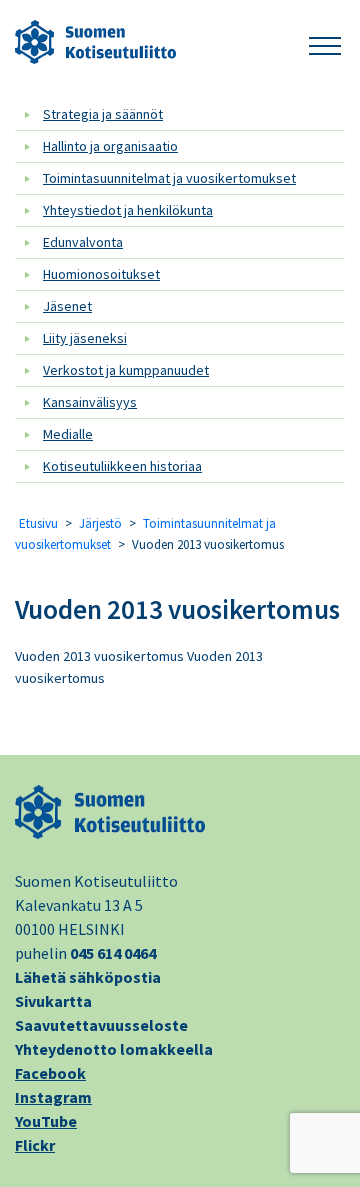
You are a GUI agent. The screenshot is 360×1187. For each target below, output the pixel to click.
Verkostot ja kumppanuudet (126, 370)
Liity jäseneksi (85, 338)
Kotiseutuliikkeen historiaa (122, 466)
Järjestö (100, 523)
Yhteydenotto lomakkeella (114, 1049)
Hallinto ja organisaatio (110, 146)
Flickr (35, 1145)
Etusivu (38, 523)
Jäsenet (67, 306)
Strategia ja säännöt (103, 114)
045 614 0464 (113, 953)
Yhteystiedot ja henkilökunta (128, 210)
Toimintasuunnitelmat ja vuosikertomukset (169, 178)
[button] (325, 42)
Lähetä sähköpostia (88, 977)
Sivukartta (53, 1001)
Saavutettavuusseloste (101, 1025)
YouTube (46, 1121)
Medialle (68, 434)
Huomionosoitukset (101, 274)
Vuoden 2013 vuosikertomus (177, 609)
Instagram (53, 1097)
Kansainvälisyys (90, 402)
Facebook (50, 1073)
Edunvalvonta (83, 242)
